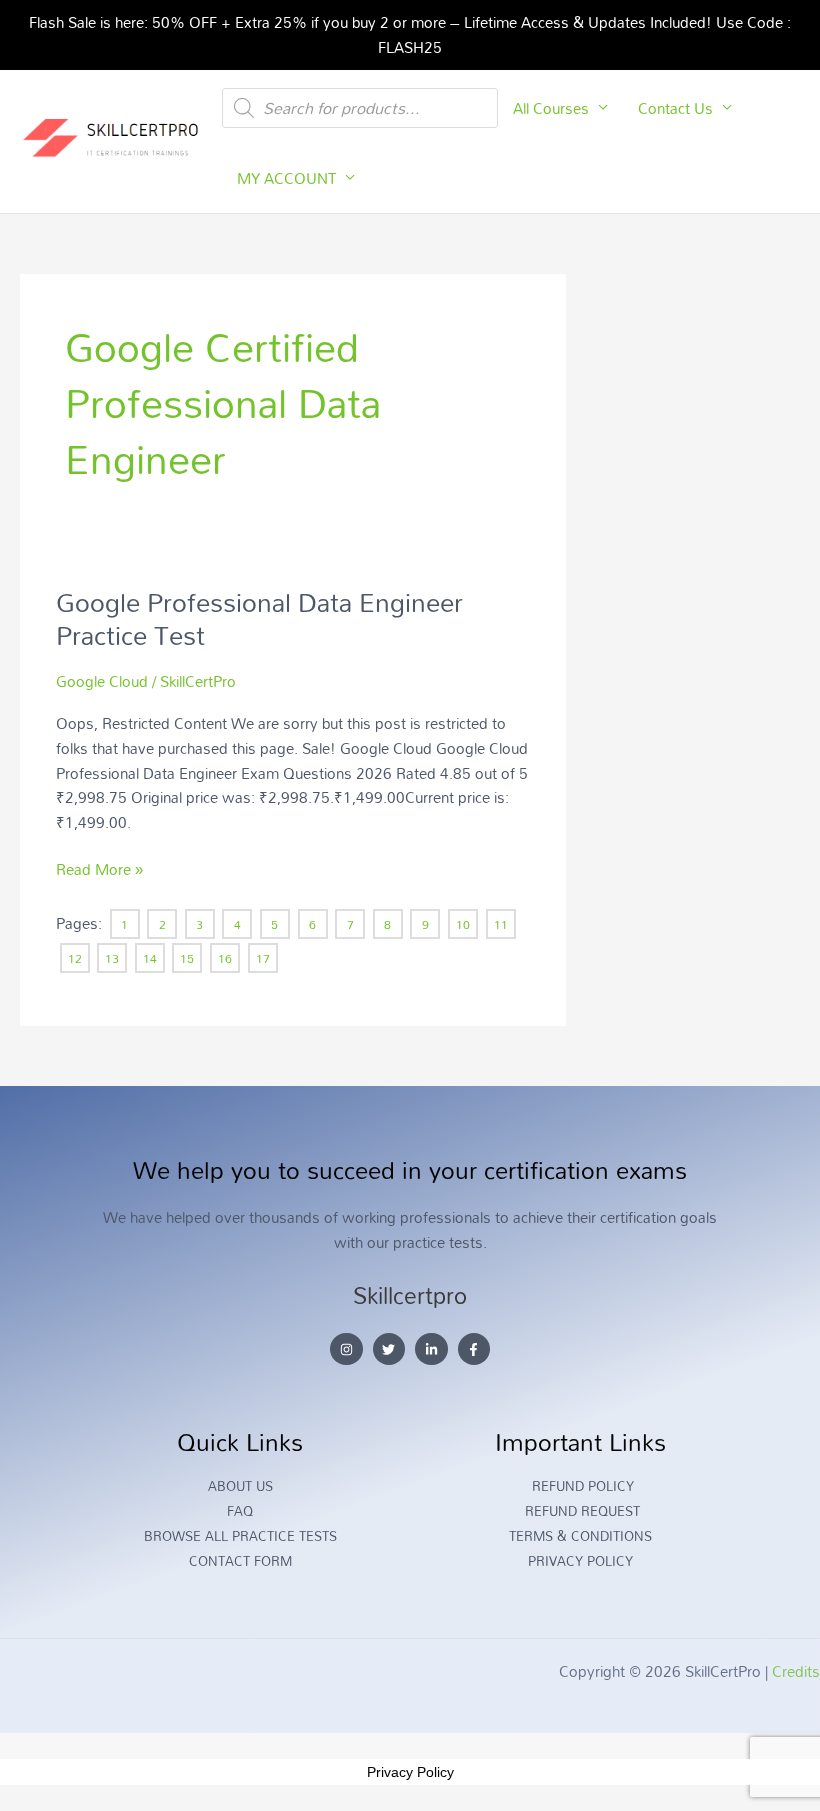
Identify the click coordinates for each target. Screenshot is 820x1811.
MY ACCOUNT (286, 178)
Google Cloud (102, 681)
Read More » (99, 869)
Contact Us (675, 108)
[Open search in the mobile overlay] (360, 108)
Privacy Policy (410, 1772)
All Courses (551, 108)
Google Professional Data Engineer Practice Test (259, 619)
